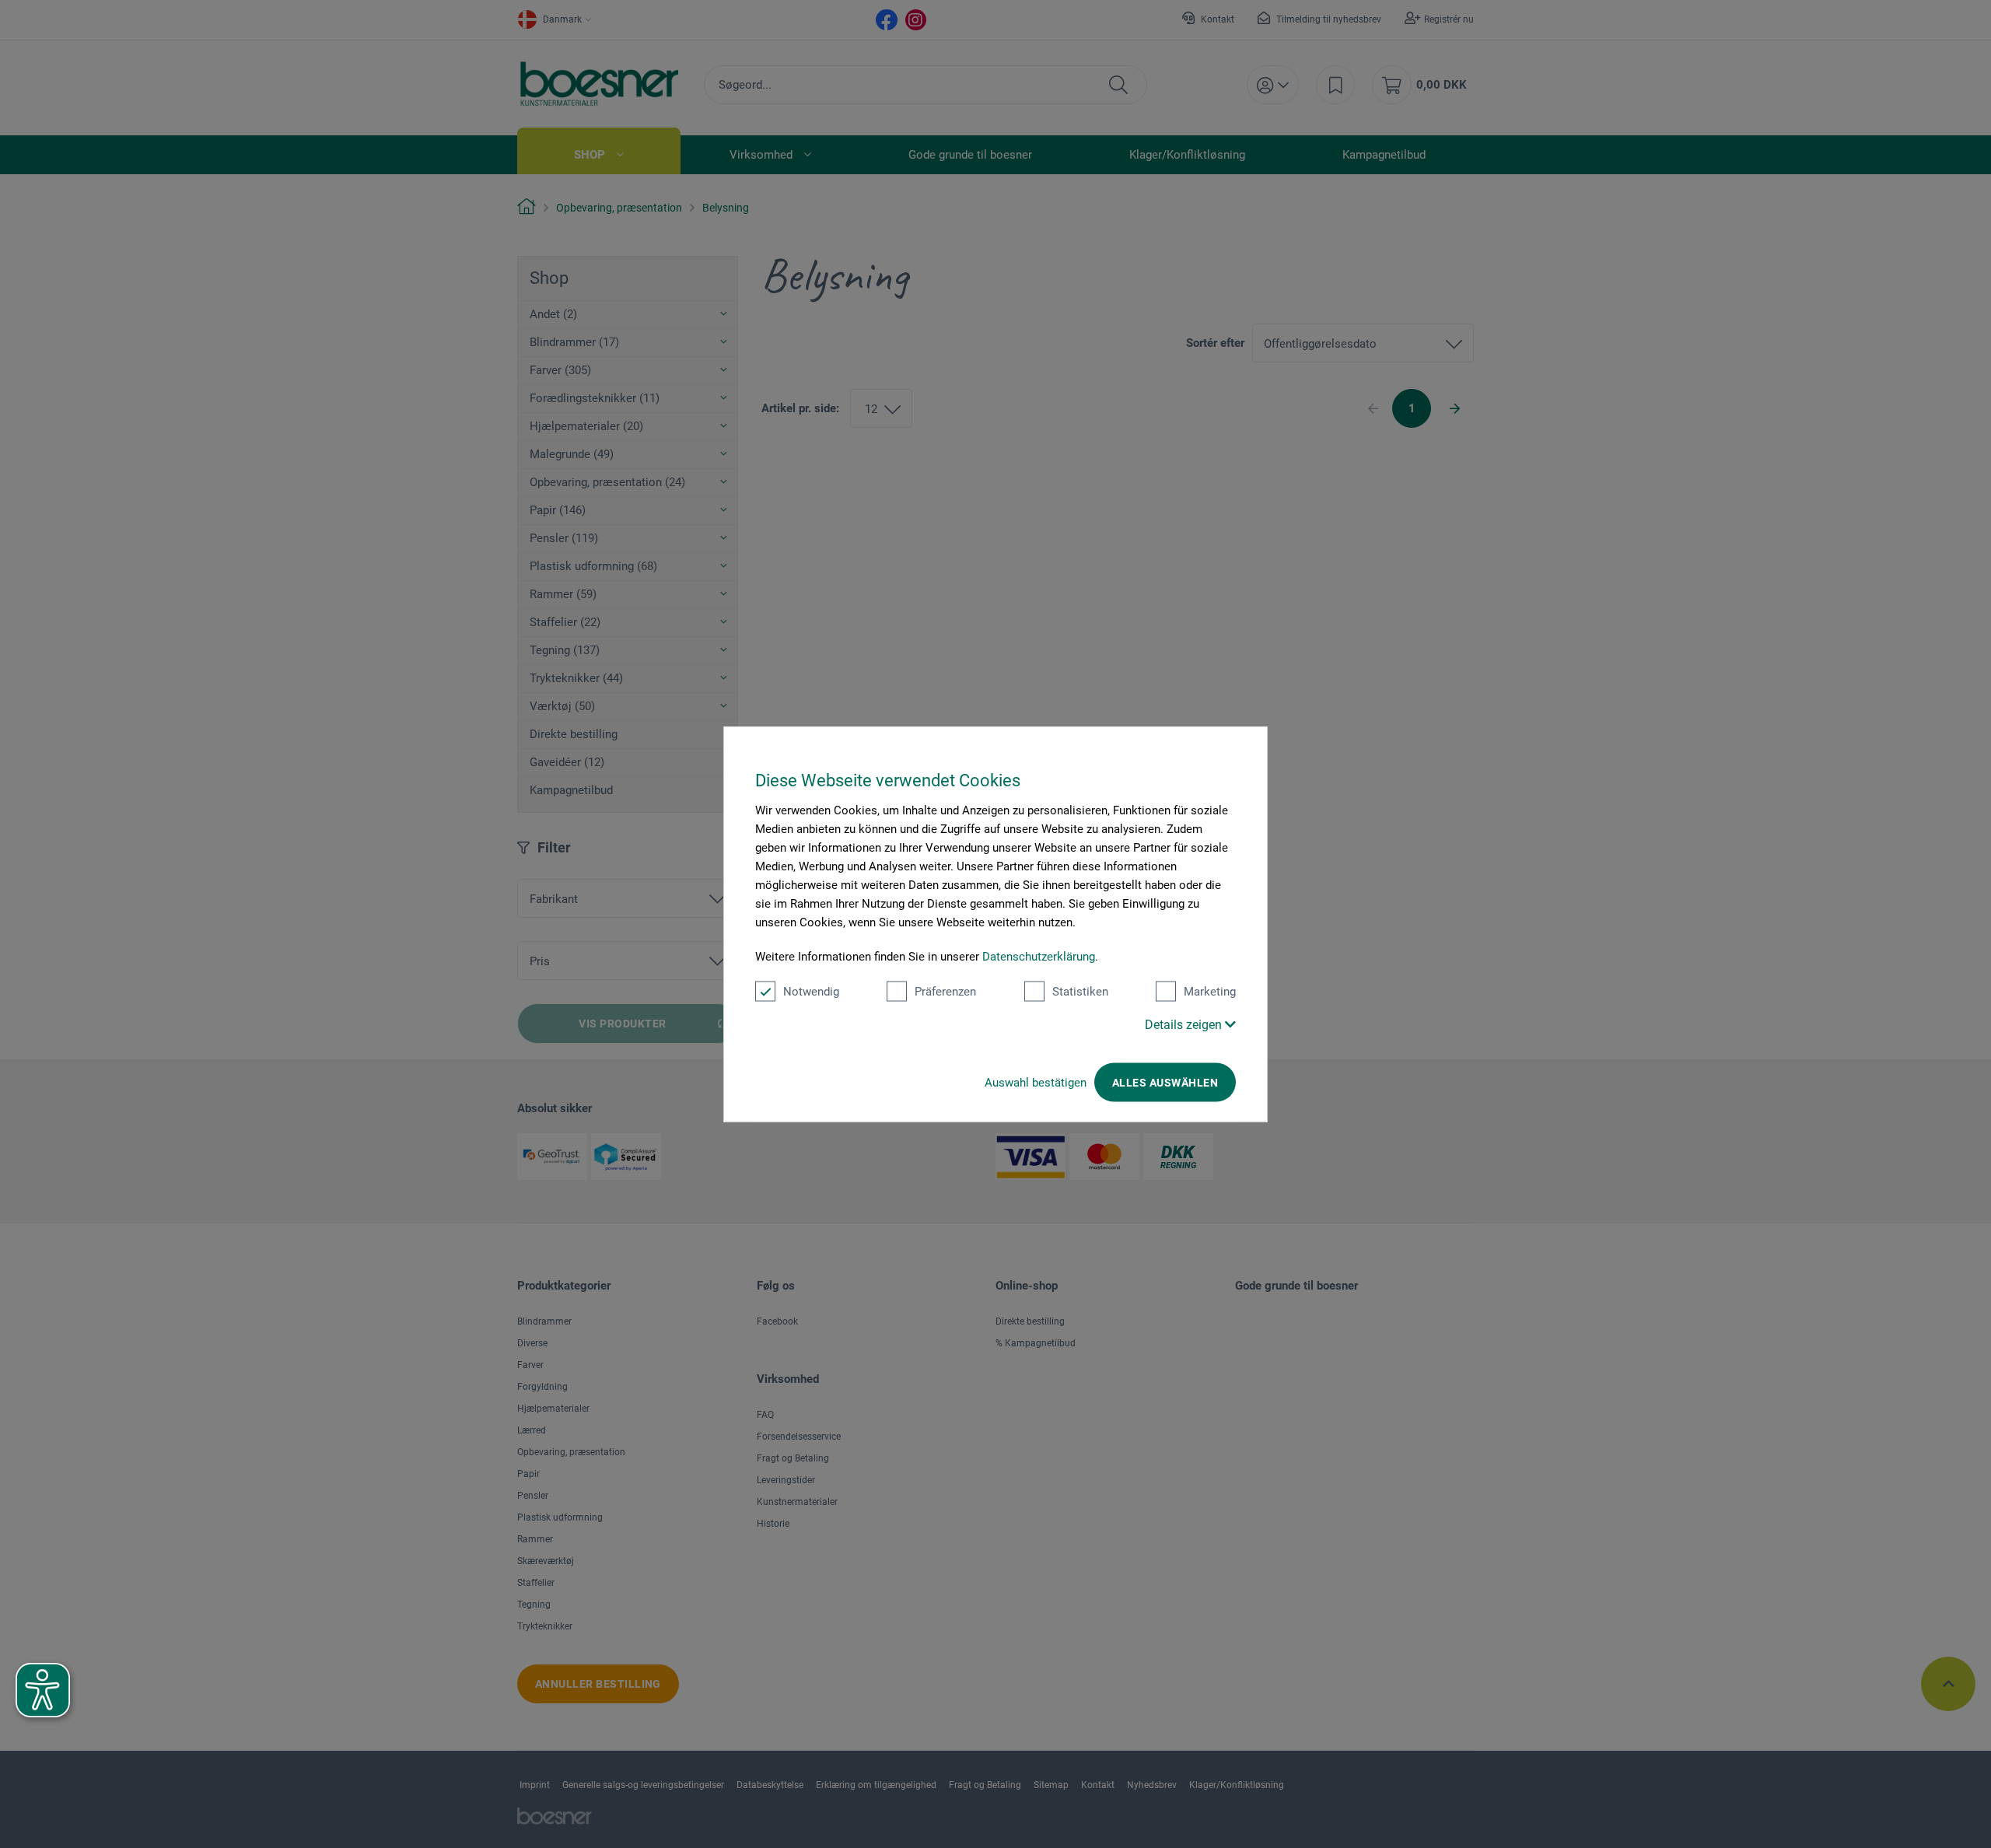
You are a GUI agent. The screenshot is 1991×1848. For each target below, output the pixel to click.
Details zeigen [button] (1185, 1025)
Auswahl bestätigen (1036, 1083)
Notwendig (811, 992)
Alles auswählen (1165, 1083)
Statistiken (1080, 992)
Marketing (1210, 992)
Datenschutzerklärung (1039, 957)
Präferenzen (945, 992)
